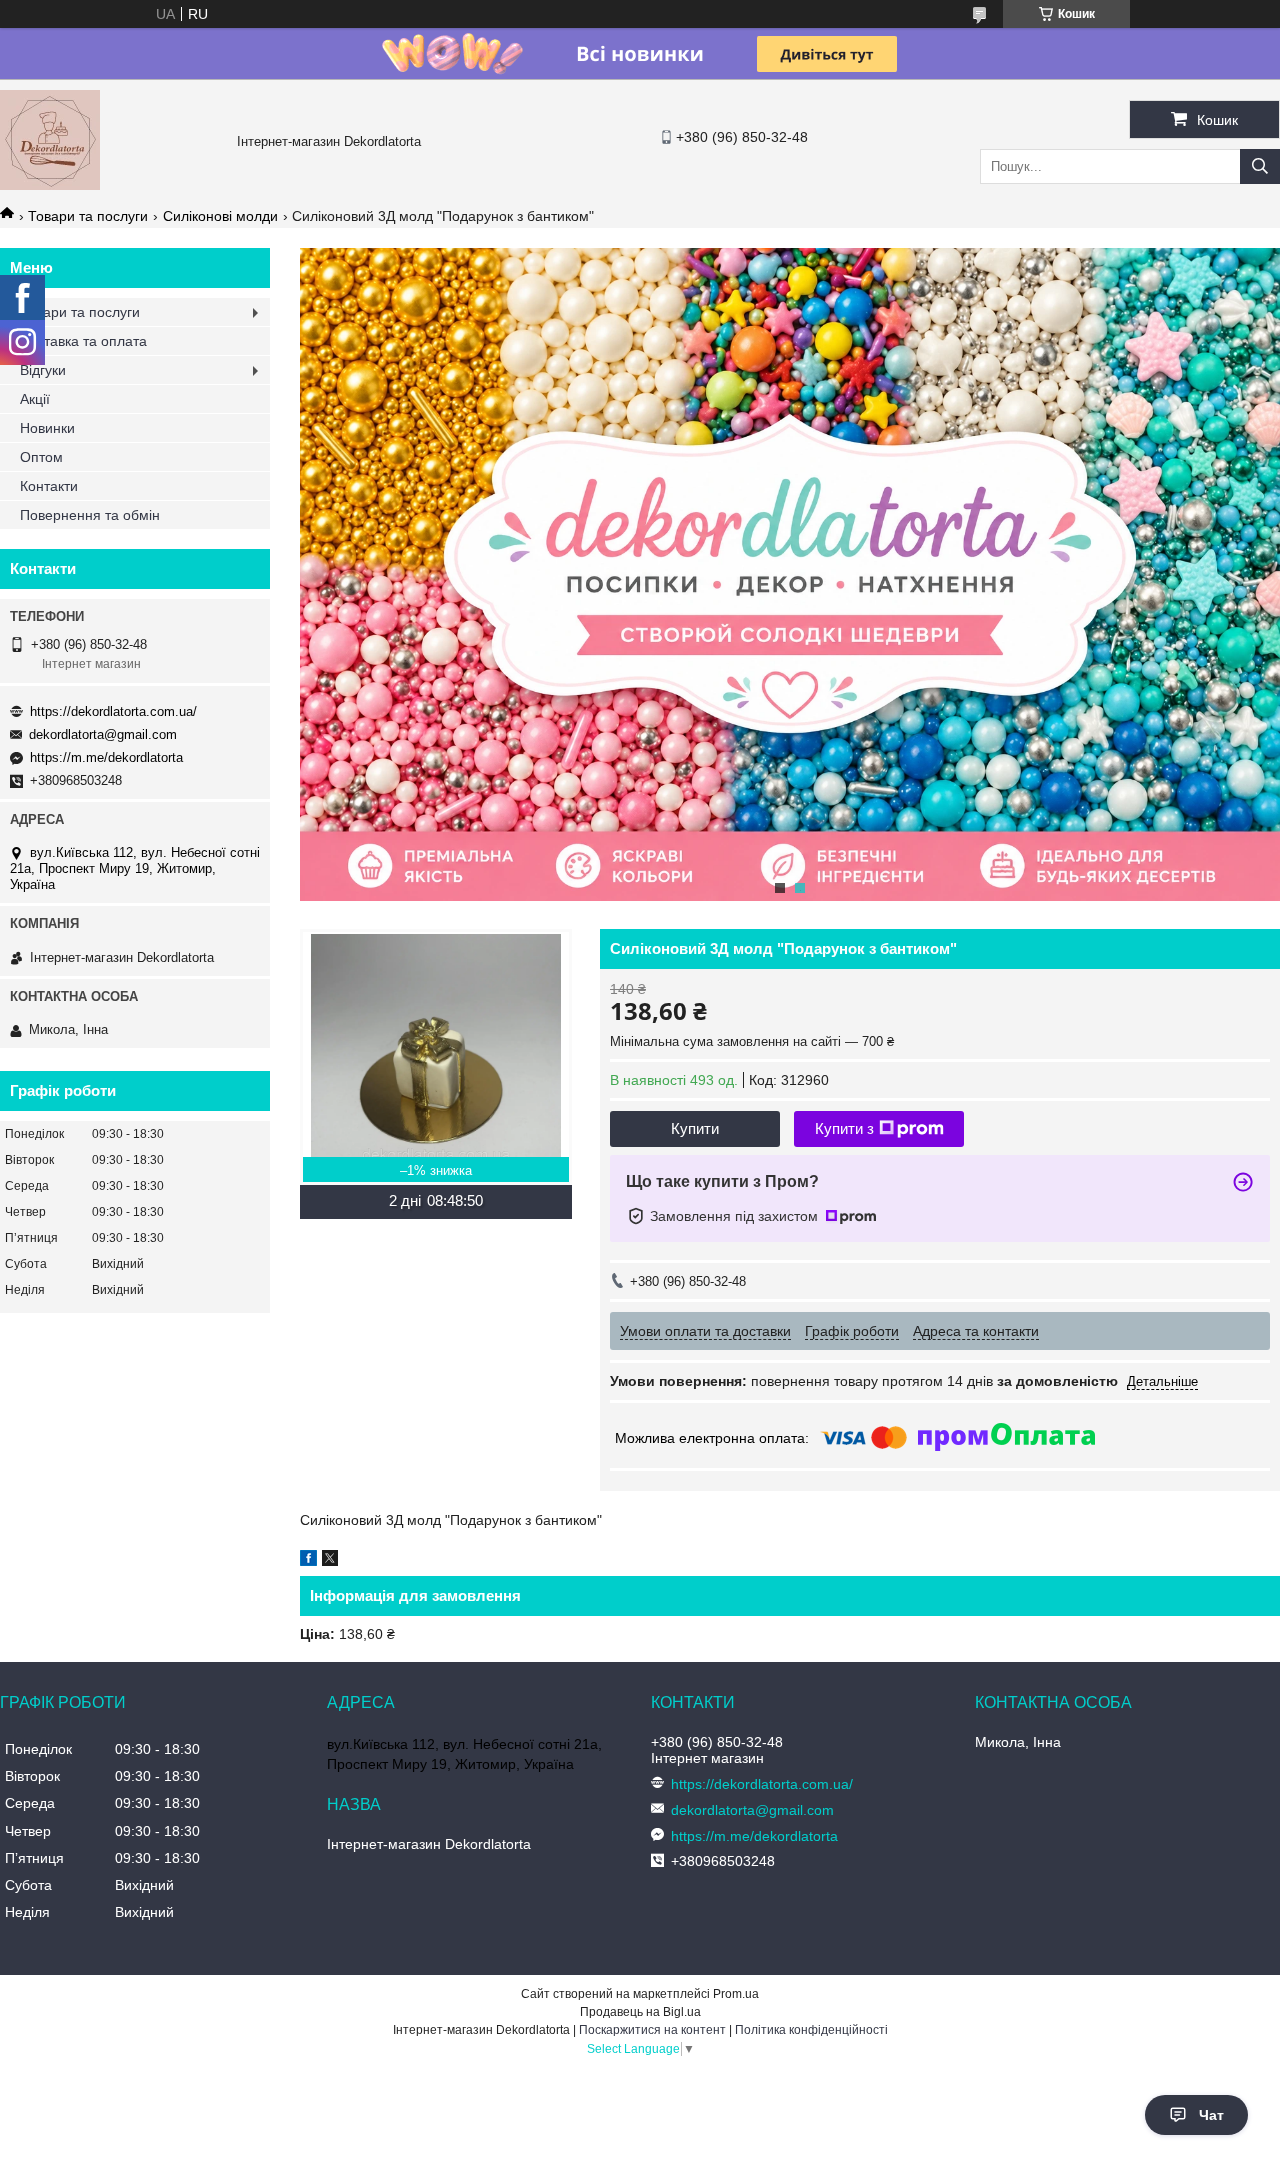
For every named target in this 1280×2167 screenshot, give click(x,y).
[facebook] (308, 1561)
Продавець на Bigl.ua (640, 2012)
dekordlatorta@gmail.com (103, 734)
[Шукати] (1260, 166)
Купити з (844, 1128)
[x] (330, 1561)
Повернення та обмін (90, 515)
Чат (1211, 2115)
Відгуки (43, 370)
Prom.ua (736, 1994)
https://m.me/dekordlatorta (106, 757)
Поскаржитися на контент (652, 2030)
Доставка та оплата (83, 341)
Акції (35, 399)
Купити (695, 1128)
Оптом (41, 457)
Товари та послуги (88, 216)
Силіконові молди (220, 216)
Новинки (47, 428)
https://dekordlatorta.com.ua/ (113, 711)
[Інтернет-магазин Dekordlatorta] (50, 185)
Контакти (49, 486)
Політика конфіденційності (811, 2030)
